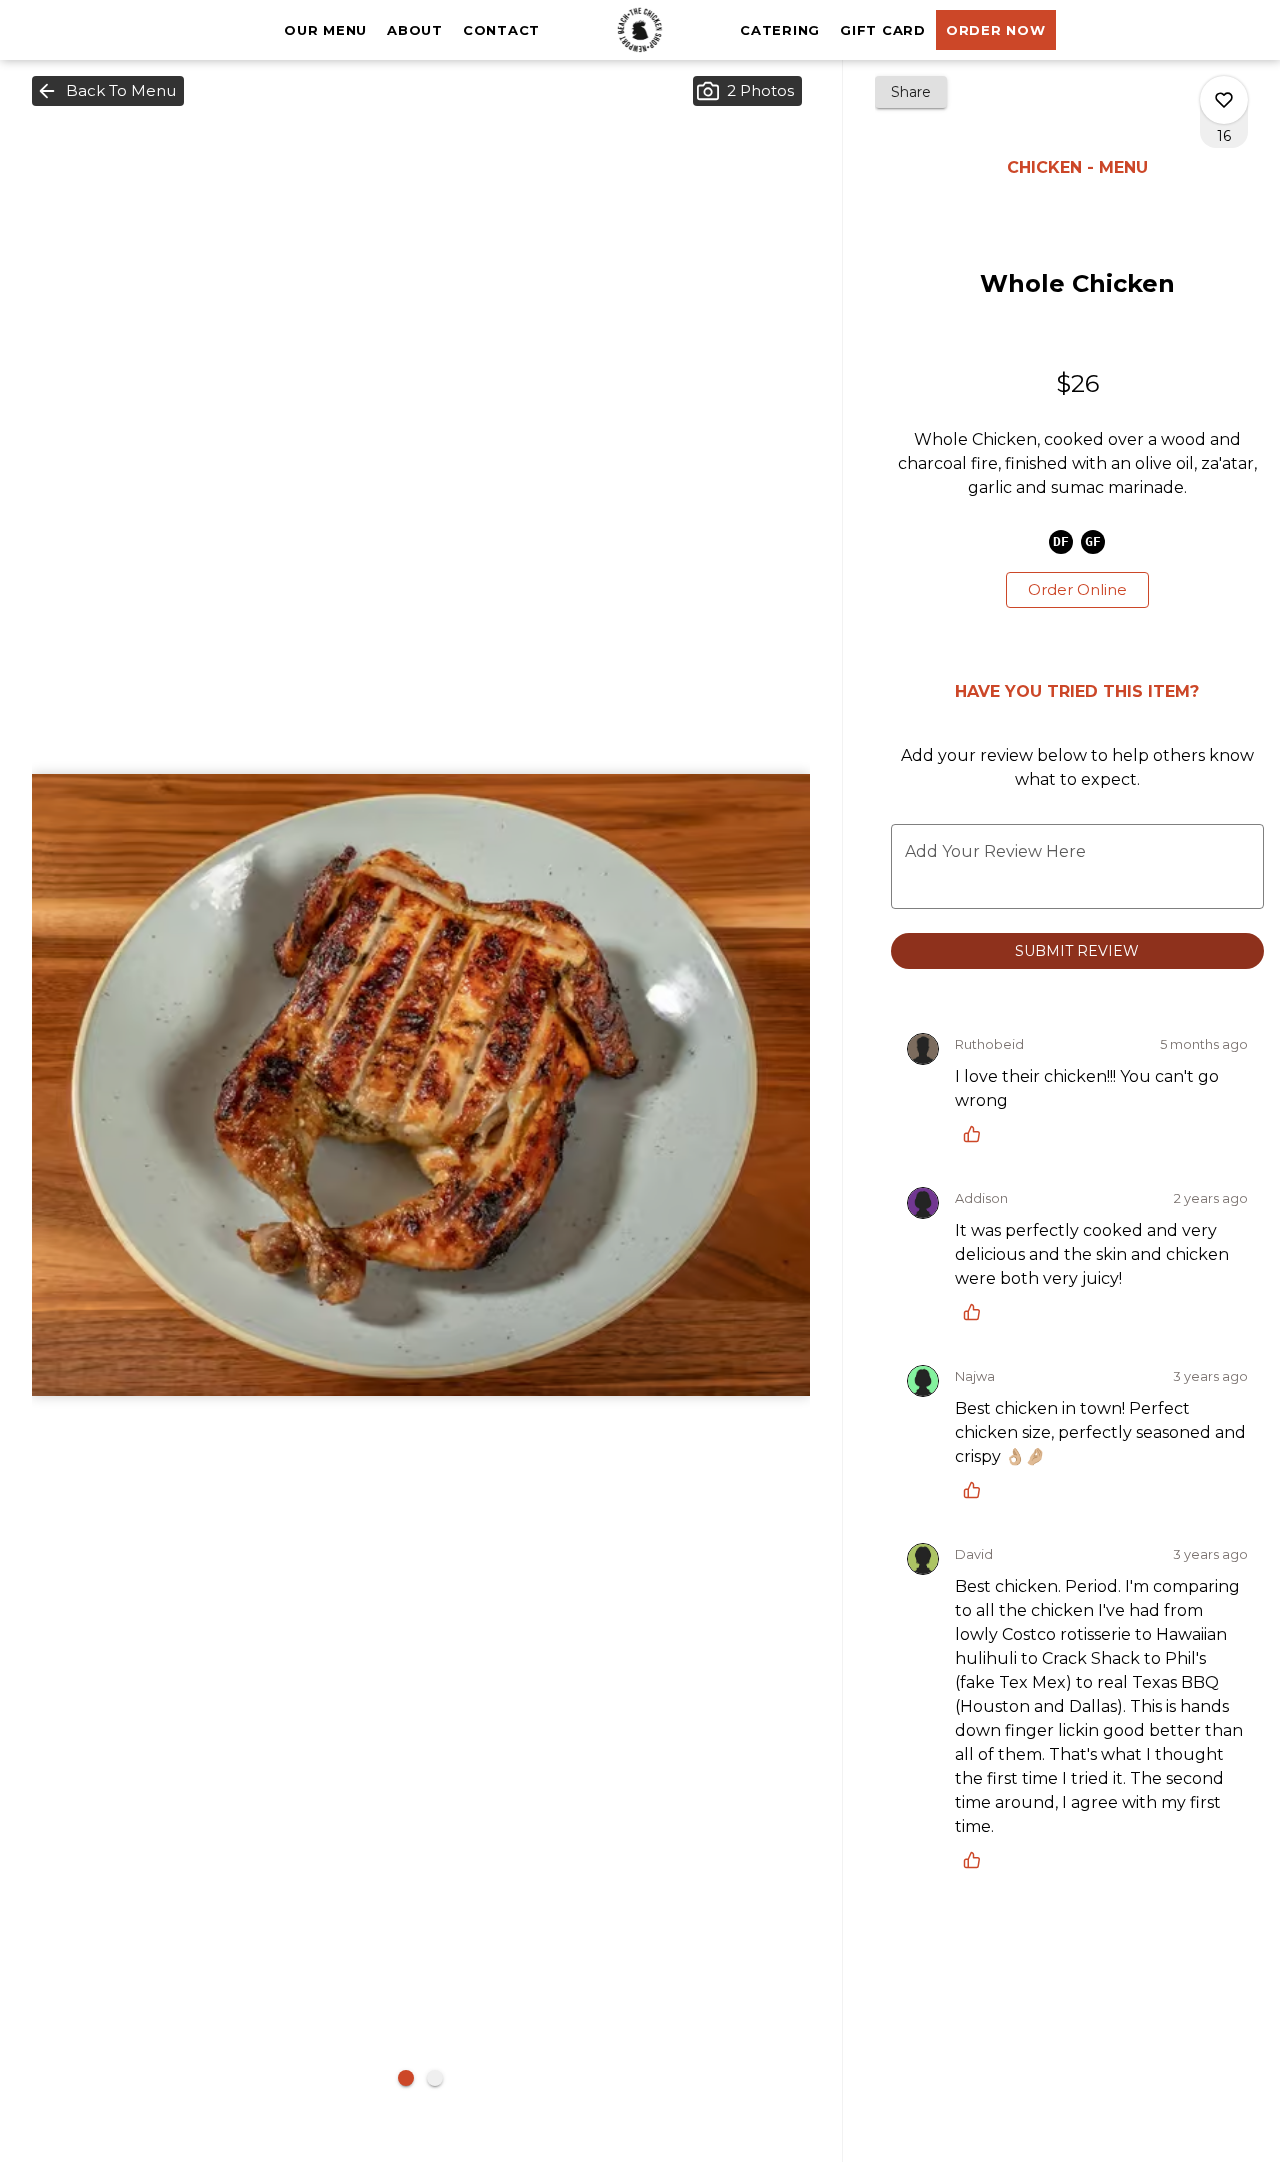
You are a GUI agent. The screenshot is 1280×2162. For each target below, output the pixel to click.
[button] (108, 91)
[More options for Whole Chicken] (1224, 100)
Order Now (996, 30)
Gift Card (883, 30)
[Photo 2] (435, 2078)
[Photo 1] (406, 2078)
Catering (780, 30)
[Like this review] (977, 1134)
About (415, 30)
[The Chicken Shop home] (640, 30)
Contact (501, 30)
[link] (1077, 590)
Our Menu (325, 30)
